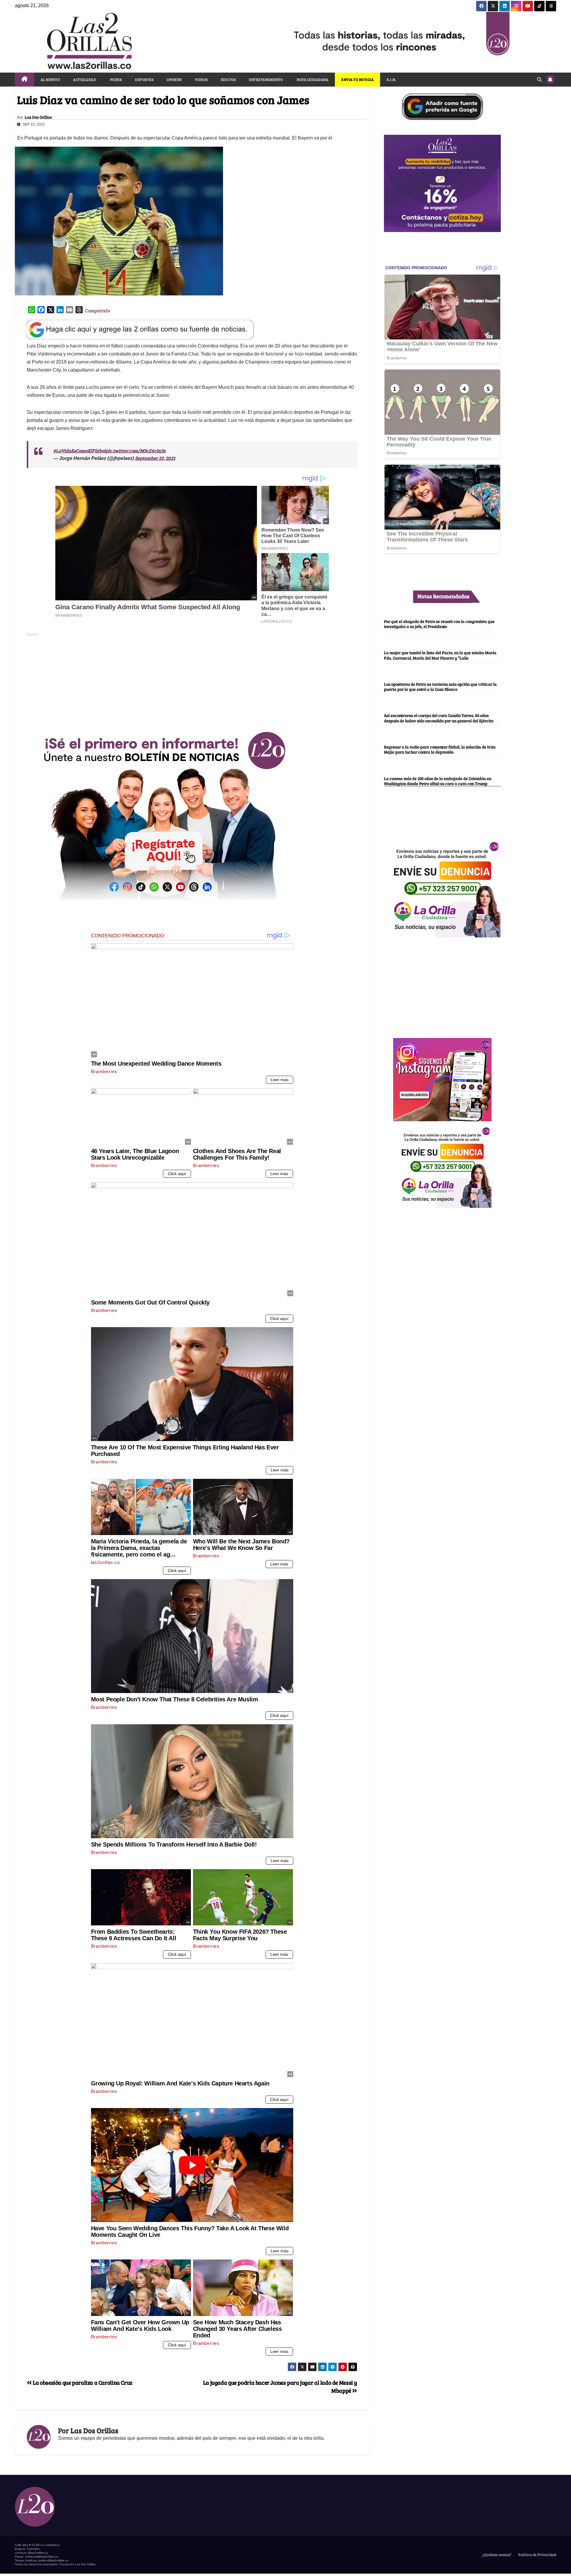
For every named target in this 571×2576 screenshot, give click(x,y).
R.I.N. (391, 79)
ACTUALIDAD (85, 79)
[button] (539, 79)
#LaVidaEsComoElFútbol (79, 451)
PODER (116, 79)
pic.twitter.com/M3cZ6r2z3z (136, 451)
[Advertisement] (192, 679)
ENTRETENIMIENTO (266, 79)
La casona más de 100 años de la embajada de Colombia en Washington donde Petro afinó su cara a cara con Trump (438, 781)
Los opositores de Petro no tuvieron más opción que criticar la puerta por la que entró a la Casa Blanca (440, 686)
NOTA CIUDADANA (312, 79)
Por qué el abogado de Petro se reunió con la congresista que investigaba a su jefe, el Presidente (439, 624)
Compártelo (98, 310)
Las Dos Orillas (38, 117)
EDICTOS (229, 79)
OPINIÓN (174, 79)
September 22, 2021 (155, 458)
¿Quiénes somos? (496, 2555)
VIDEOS (201, 79)
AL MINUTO (51, 79)
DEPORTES (144, 79)
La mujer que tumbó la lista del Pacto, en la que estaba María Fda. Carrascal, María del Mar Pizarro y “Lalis (440, 655)
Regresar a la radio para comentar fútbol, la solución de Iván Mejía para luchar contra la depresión (440, 749)
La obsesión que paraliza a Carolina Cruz (82, 2382)
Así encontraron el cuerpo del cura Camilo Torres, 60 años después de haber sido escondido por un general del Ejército (439, 718)
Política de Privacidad (537, 2555)
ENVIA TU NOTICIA (357, 79)
